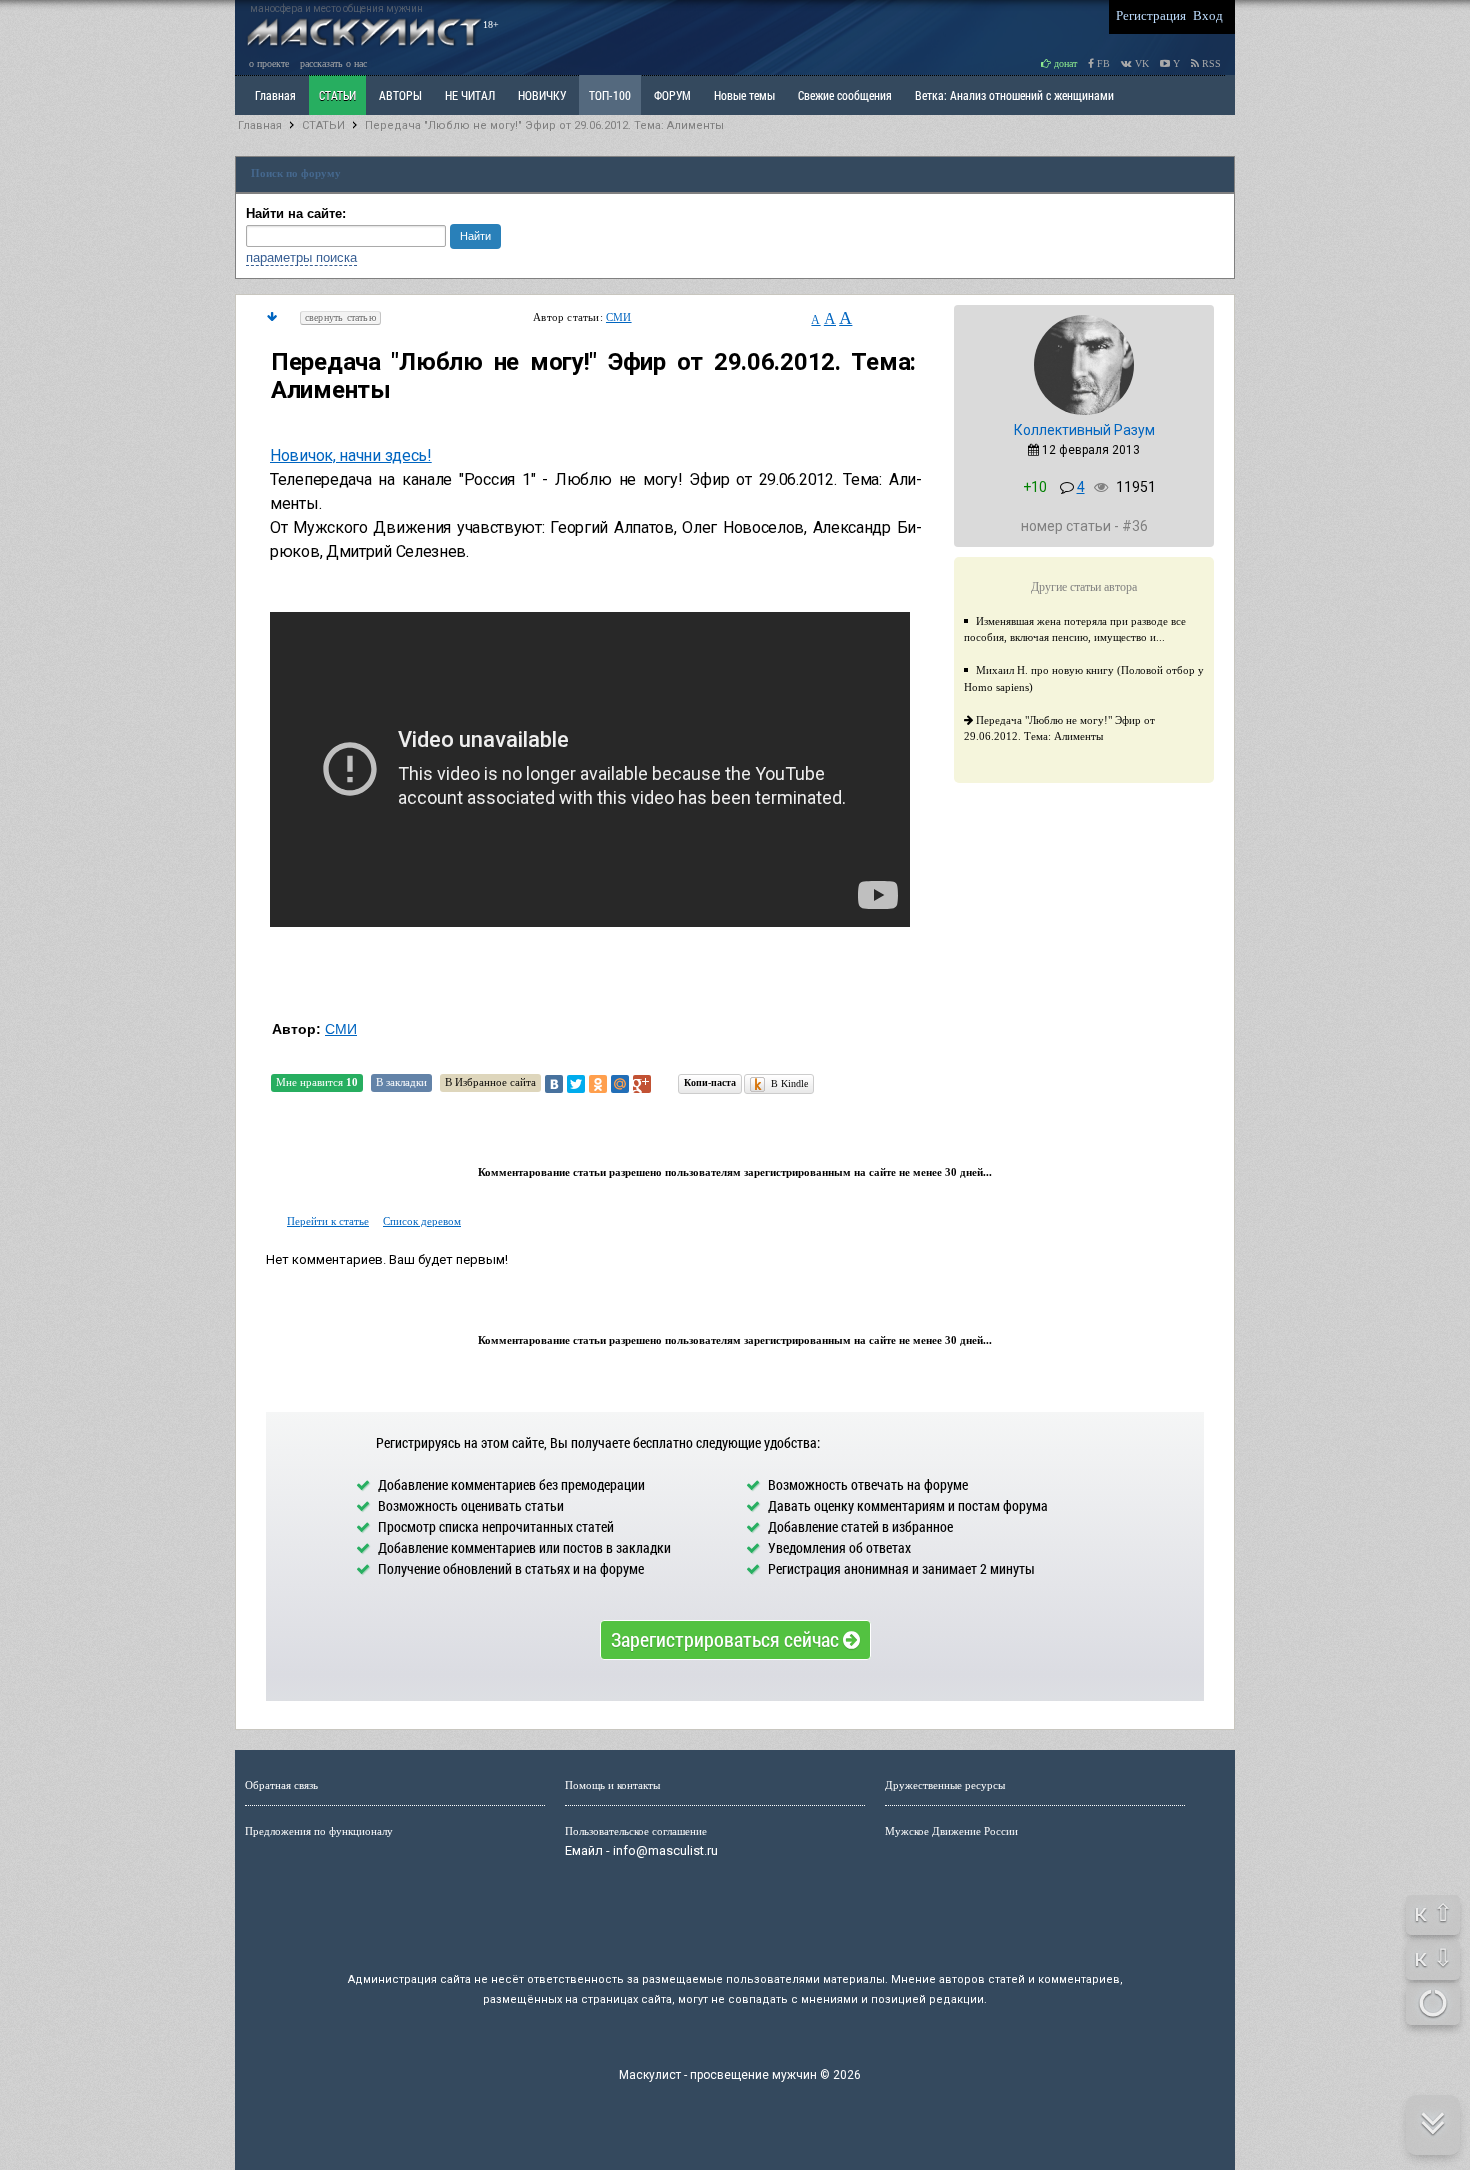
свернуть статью (340, 317)
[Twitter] (576, 1084)
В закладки (401, 1082)
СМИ (619, 317)
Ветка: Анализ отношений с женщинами (1014, 95)
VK (1140, 63)
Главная (260, 125)
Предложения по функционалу (319, 1831)
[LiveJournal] (664, 1084)
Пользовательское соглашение (636, 1831)
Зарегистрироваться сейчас (727, 1639)
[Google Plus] (642, 1084)
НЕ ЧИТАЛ (470, 95)
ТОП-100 (610, 95)
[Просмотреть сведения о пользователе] (1084, 411)
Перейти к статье (328, 1221)
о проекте (269, 63)
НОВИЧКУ (542, 95)
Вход (1208, 15)
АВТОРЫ (400, 95)
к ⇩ (1433, 1958)
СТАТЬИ (337, 95)
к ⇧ (1433, 1913)
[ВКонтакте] (554, 1084)
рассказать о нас (333, 63)
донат (1064, 63)
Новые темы (744, 95)
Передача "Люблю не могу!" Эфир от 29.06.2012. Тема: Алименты (544, 125)
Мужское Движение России (951, 1831)
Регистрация (1151, 15)
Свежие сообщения (845, 95)
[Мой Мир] (620, 1084)
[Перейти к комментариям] (272, 317)
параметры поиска (301, 257)
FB (1102, 63)
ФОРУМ (672, 95)
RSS (1210, 63)
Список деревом (422, 1221)
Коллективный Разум (1084, 430)
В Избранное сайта (490, 1082)
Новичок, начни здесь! (351, 455)
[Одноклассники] (598, 1084)
